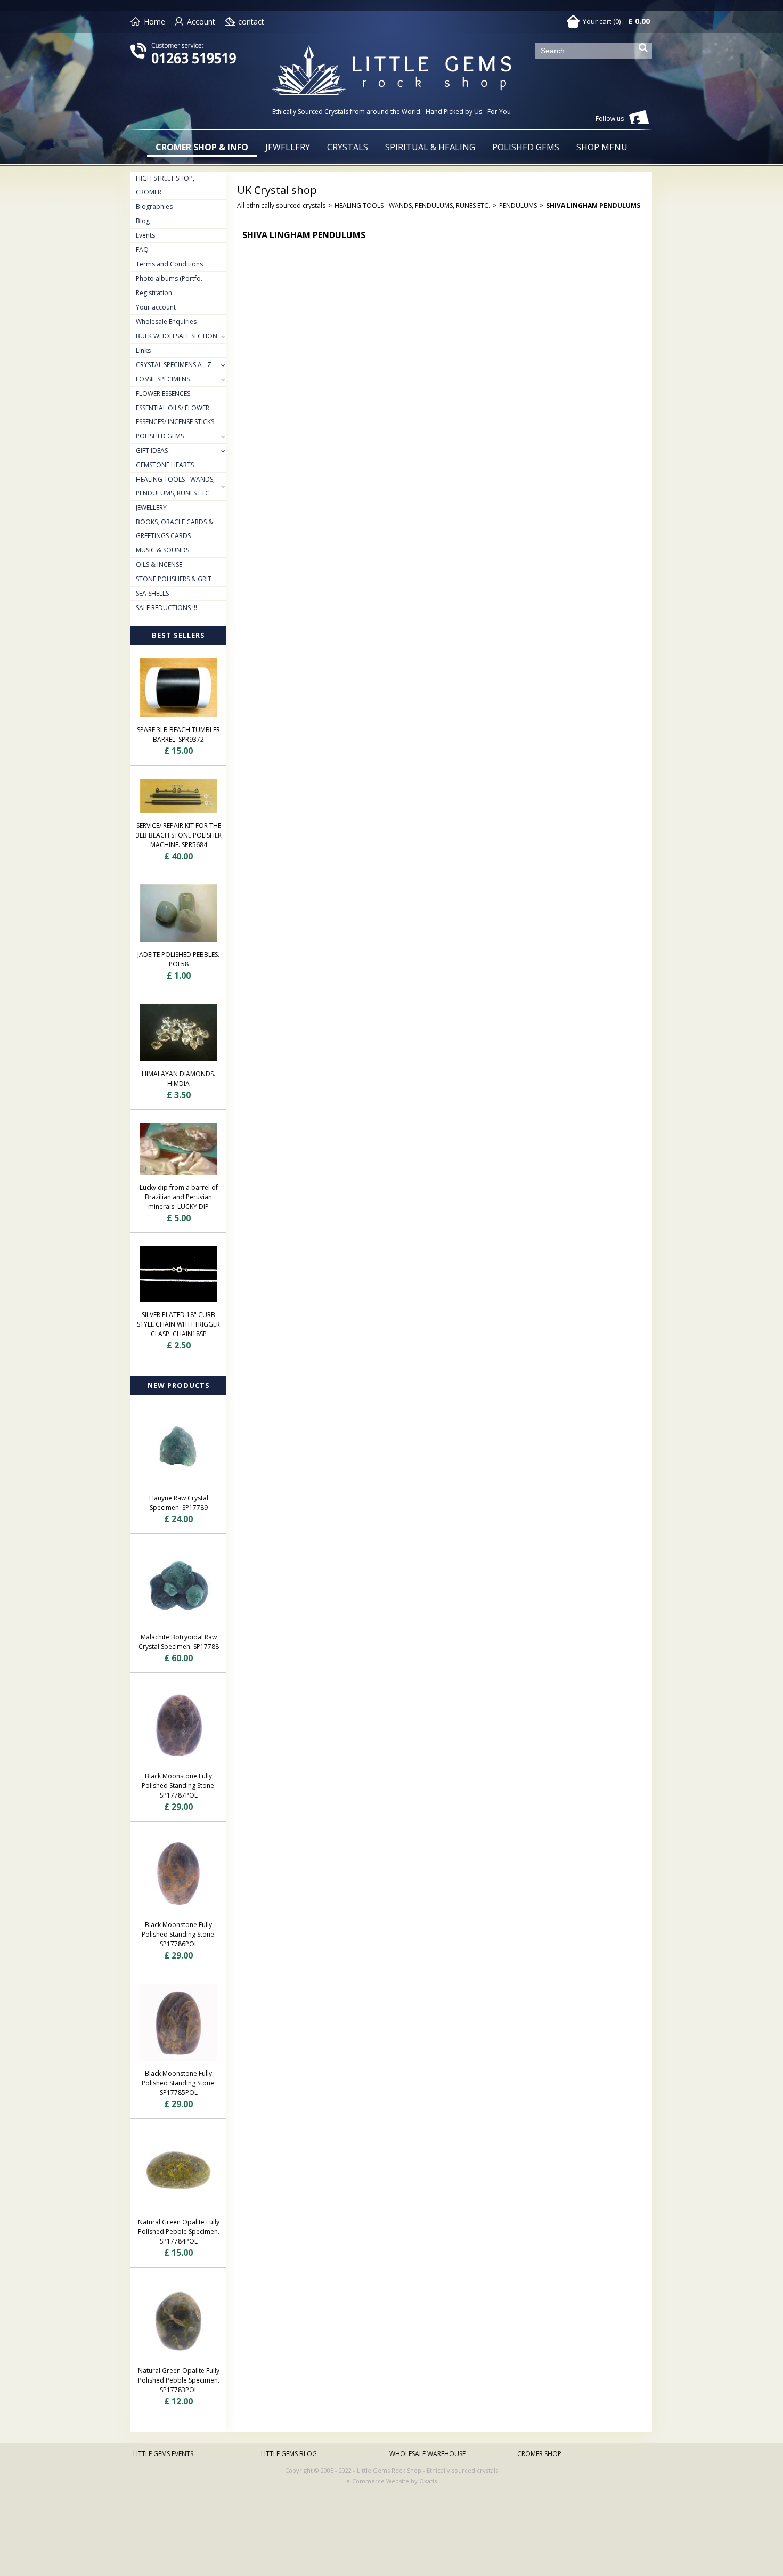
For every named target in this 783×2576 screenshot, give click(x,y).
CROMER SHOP (539, 2454)
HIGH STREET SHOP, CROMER (165, 185)
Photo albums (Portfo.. (170, 278)
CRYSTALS (348, 147)
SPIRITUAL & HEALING (430, 147)
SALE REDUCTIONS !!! (166, 608)
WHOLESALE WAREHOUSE (427, 2454)
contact (251, 22)
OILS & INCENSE (159, 564)
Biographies (154, 206)
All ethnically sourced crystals (281, 205)
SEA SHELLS (152, 593)
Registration (154, 293)
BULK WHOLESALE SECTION (177, 336)
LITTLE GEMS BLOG (289, 2454)
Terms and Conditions (169, 264)
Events (145, 235)
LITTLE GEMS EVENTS (163, 2454)
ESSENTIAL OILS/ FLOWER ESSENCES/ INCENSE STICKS (175, 415)
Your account (156, 307)
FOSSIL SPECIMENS (163, 379)
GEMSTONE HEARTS (165, 465)
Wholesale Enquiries (166, 322)
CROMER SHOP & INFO (202, 147)
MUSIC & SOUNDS (162, 550)
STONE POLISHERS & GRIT (174, 579)
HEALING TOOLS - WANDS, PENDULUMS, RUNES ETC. (175, 486)
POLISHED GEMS (526, 147)
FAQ (142, 250)
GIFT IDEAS (152, 450)
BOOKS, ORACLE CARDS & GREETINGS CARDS (174, 529)
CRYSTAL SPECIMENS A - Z (174, 365)
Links (143, 350)
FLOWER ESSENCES (163, 393)
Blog (143, 221)
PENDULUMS (518, 205)
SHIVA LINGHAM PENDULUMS (593, 205)
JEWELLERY (288, 147)
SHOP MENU (602, 147)
